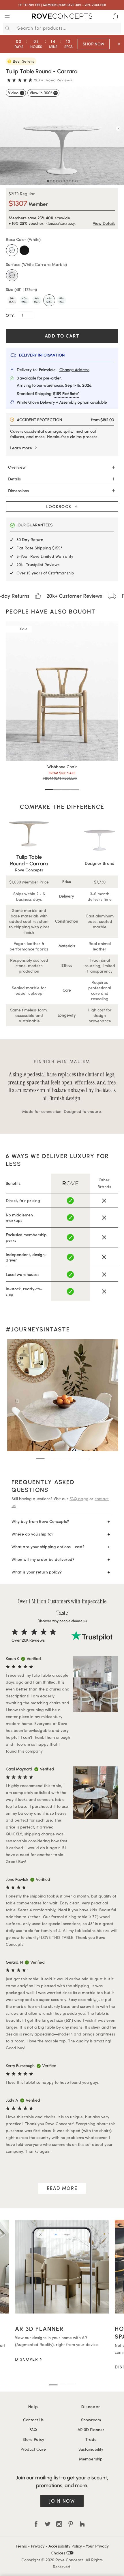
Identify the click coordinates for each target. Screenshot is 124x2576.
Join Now (62, 2501)
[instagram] (59, 2524)
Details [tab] (14, 479)
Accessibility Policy (65, 2546)
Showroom (91, 2420)
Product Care (33, 2449)
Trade (91, 2439)
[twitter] (48, 2524)
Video (13, 93)
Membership (91, 2459)
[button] (49, 789)
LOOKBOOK (60, 506)
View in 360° (41, 93)
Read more (62, 2188)
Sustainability (91, 2449)
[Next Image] (118, 129)
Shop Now (94, 44)
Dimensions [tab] (18, 491)
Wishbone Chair (62, 767)
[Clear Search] (118, 28)
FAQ (33, 2430)
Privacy (38, 2546)
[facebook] (36, 2524)
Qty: (11, 315)
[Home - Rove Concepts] (62, 17)
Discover (27, 2359)
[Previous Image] (6, 129)
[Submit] (7, 28)
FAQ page (79, 1499)
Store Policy (33, 2439)
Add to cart (62, 336)
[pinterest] (71, 2524)
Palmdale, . (64, 370)
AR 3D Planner (91, 2430)
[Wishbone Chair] (62, 691)
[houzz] (82, 2524)
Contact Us (33, 2420)
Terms (21, 2546)
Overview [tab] (17, 467)
